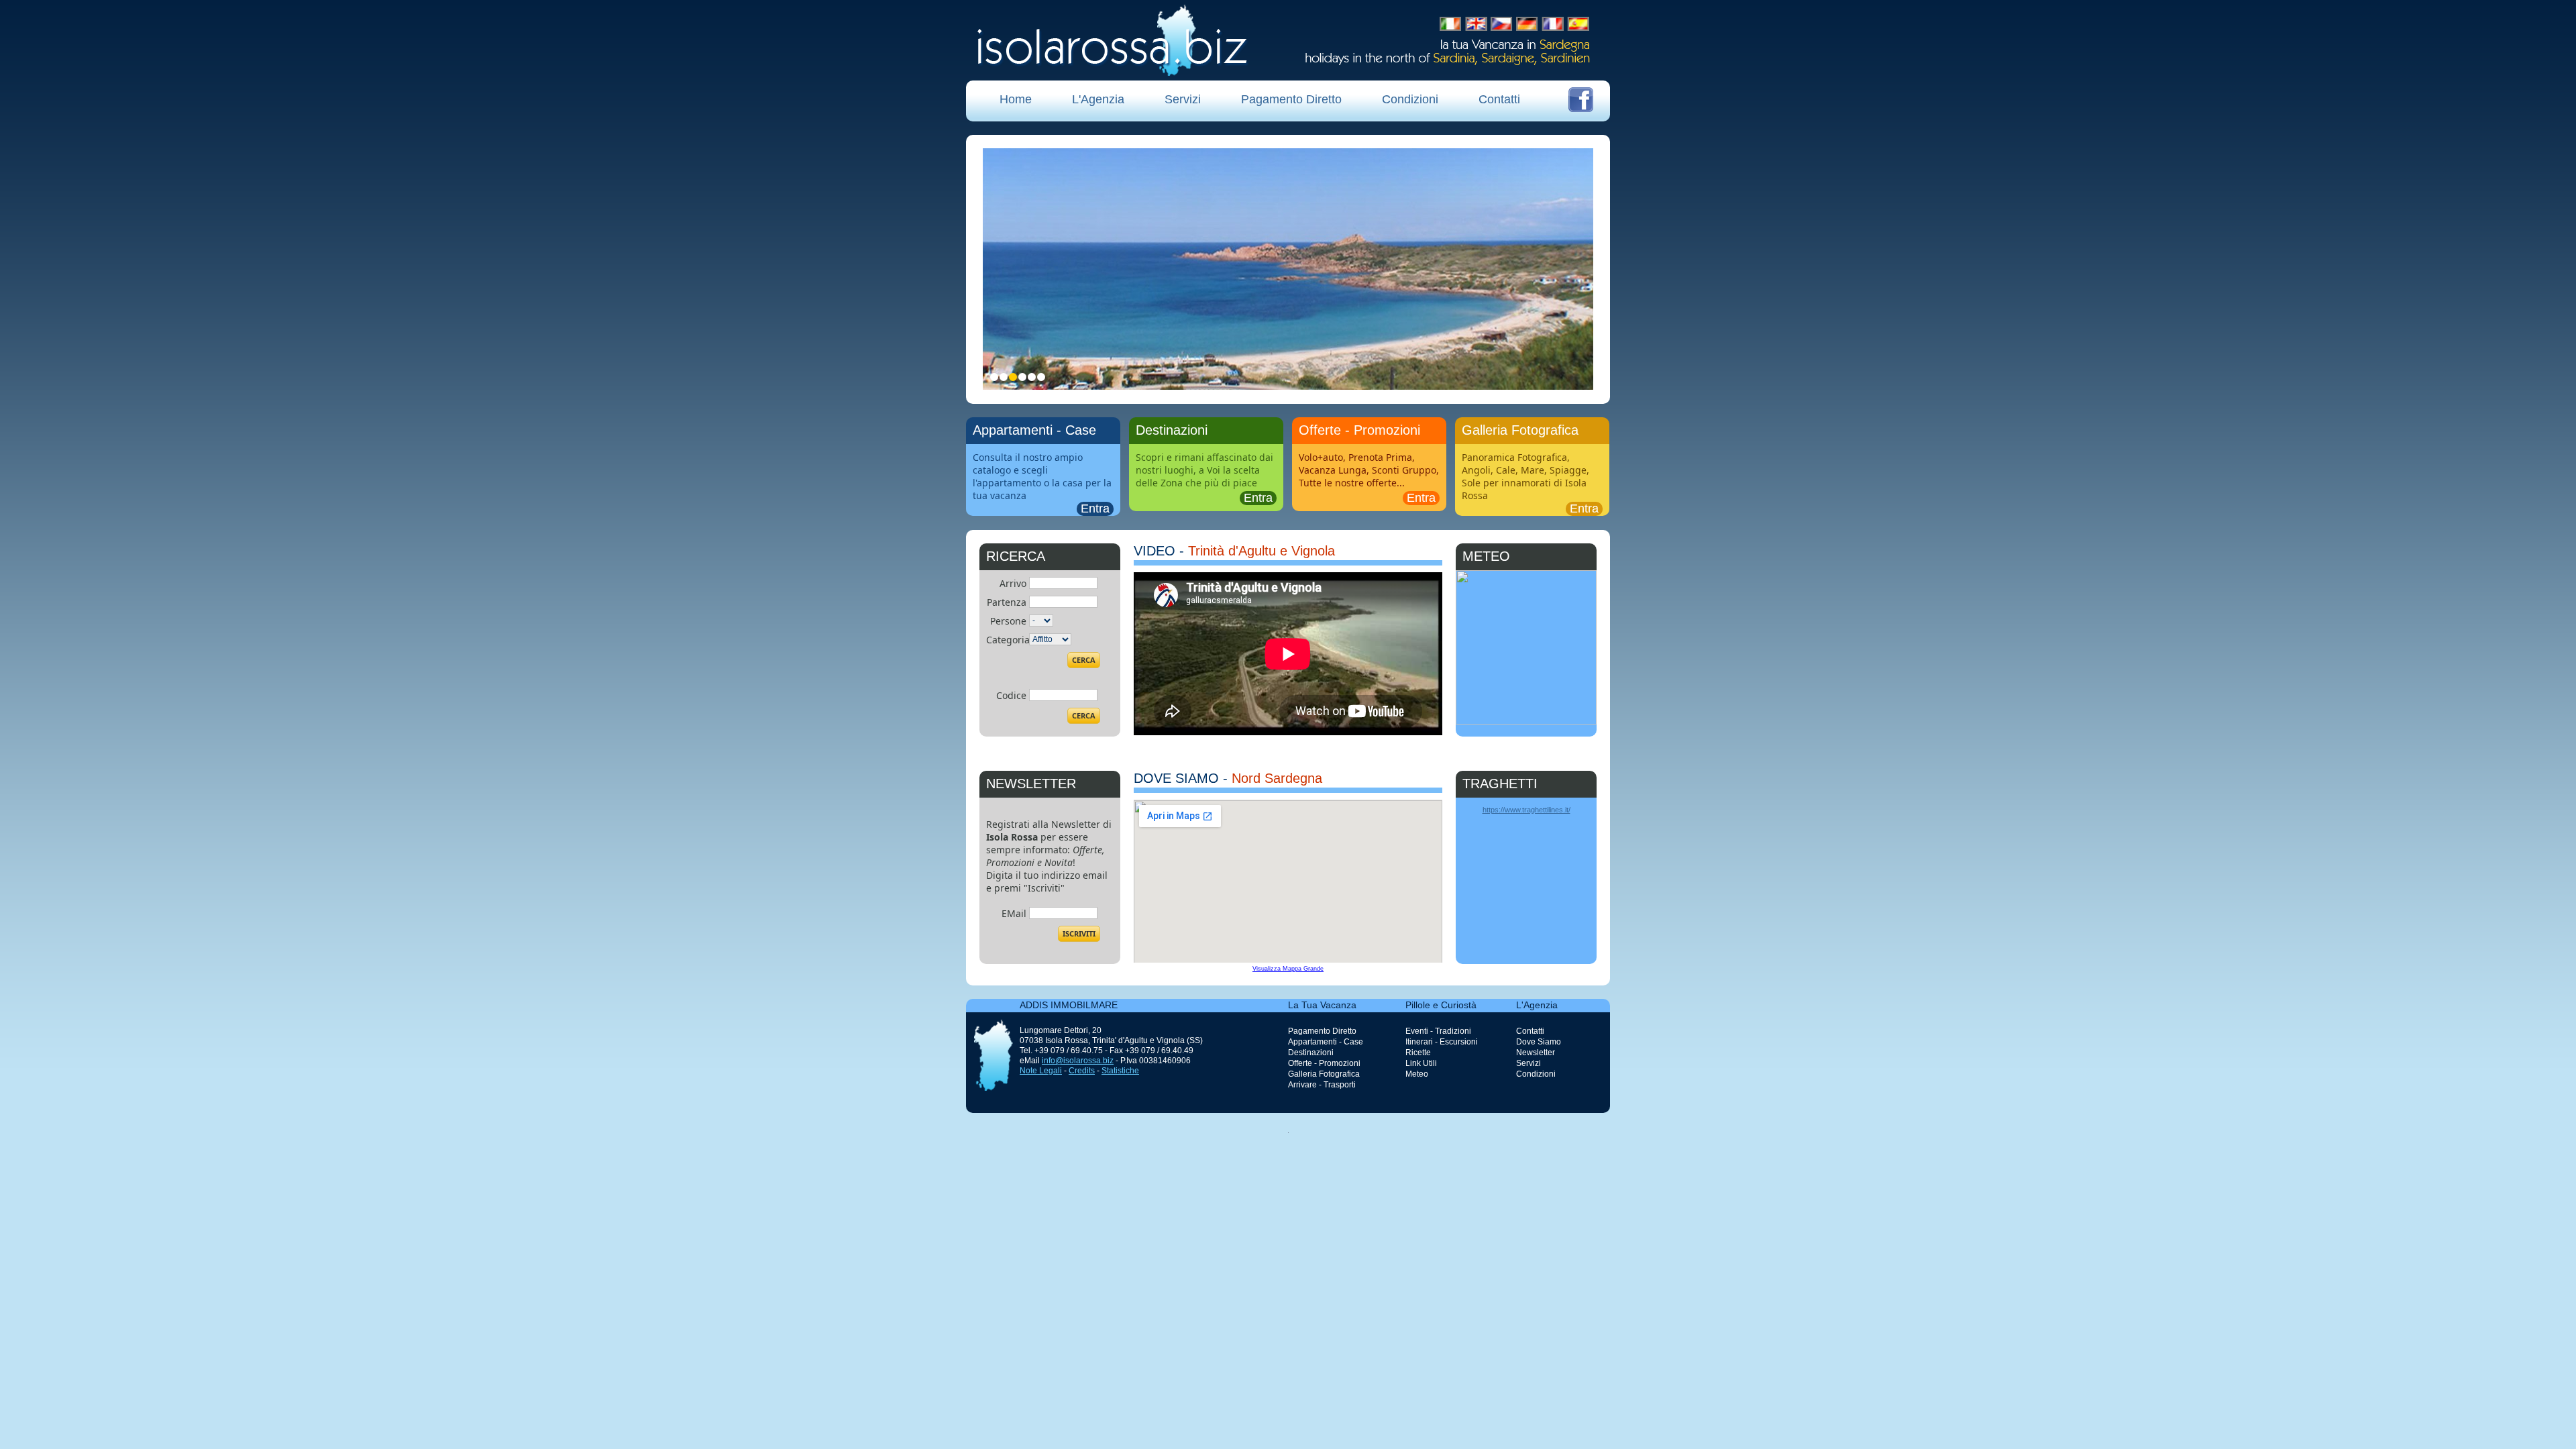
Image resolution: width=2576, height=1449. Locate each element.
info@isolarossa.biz (1078, 1061)
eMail (1014, 913)
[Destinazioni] (1206, 478)
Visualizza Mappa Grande (1288, 969)
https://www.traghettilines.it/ (1526, 810)
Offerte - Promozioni (1324, 1063)
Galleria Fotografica (1324, 1074)
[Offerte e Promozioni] (1369, 478)
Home (1016, 99)
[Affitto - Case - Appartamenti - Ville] (1043, 478)
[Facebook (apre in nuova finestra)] (1581, 100)
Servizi (1183, 99)
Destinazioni (1311, 1053)
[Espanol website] (1578, 24)
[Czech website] (1501, 24)
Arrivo (1013, 583)
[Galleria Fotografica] (1532, 478)
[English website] (1477, 24)
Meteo (1417, 1074)
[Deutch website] (1527, 24)
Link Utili (1421, 1063)
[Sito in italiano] (1450, 24)
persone (1008, 621)
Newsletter (1536, 1053)
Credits (1082, 1071)
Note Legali (1041, 1071)
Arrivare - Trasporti (1322, 1085)
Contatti (1499, 99)
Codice (1011, 695)
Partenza (1007, 602)
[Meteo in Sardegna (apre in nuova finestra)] (1526, 722)
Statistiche (1120, 1071)
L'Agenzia (1098, 99)
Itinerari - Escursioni (1442, 1042)
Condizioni (1410, 99)
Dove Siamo (1539, 1042)
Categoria (1008, 640)
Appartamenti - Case (1326, 1042)
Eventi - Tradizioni (1438, 1031)
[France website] (1553, 24)
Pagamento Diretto (1291, 99)
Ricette (1418, 1053)
